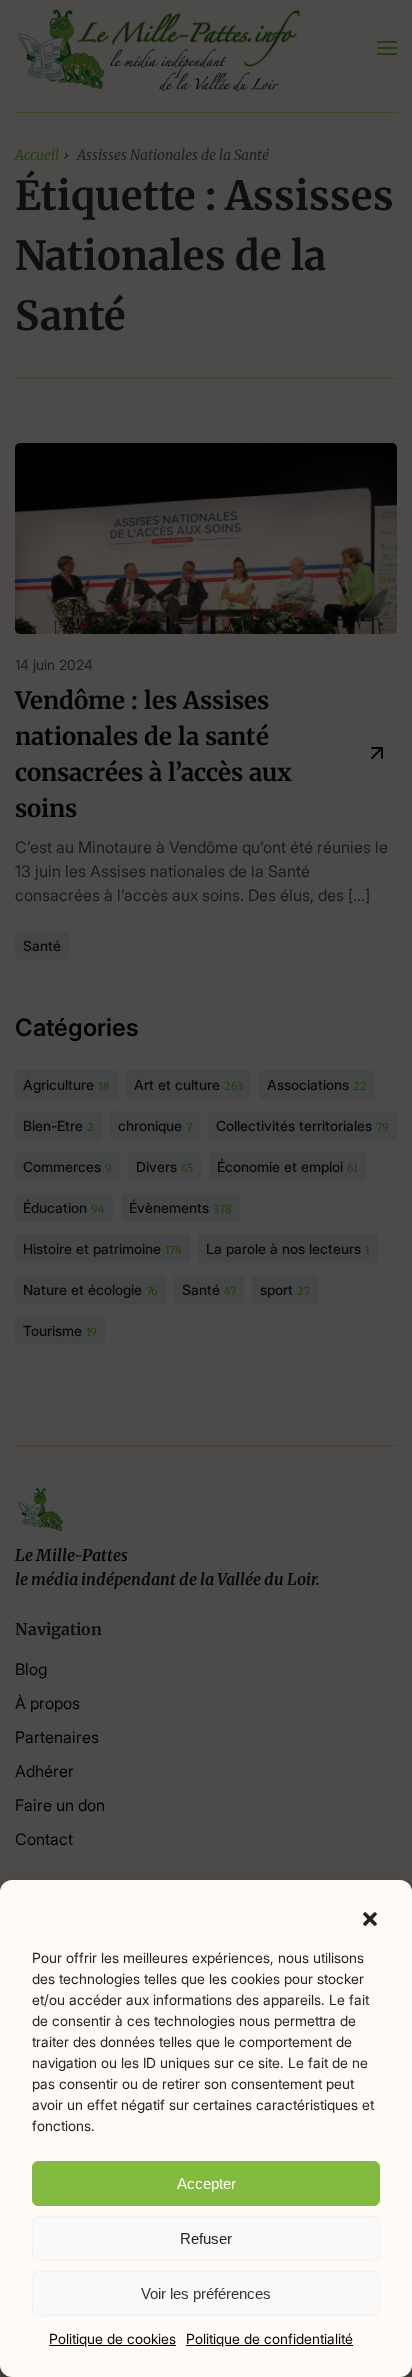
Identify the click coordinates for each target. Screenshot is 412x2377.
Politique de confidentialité (269, 2338)
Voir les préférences (206, 2293)
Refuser (206, 2238)
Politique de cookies (112, 2338)
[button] (370, 1917)
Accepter (206, 2183)
